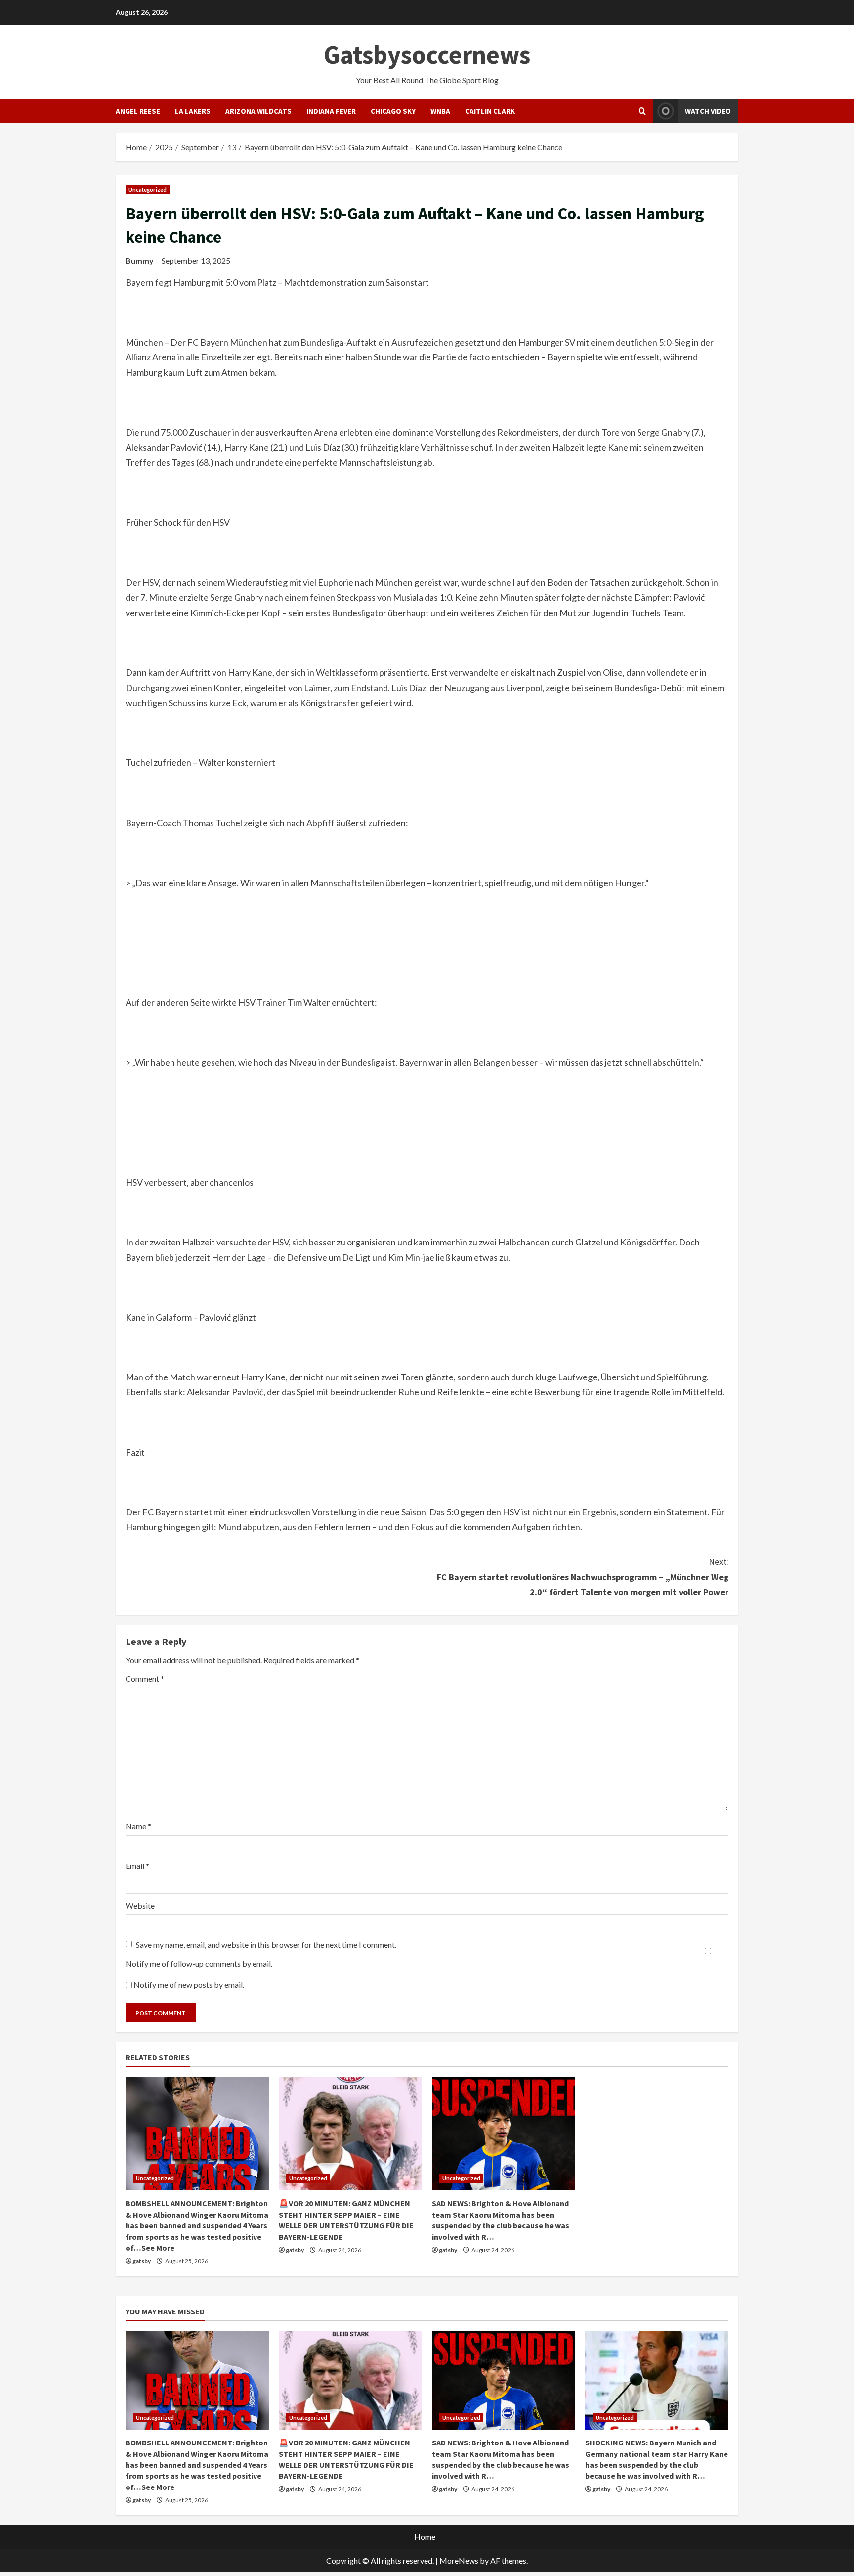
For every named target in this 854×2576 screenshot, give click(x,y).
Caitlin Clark (490, 111)
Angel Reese (138, 111)
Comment (145, 1678)
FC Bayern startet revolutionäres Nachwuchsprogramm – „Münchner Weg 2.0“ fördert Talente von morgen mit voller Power (583, 1577)
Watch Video (708, 111)
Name (138, 1826)
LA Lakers (193, 111)
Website (140, 1905)
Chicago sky (393, 111)
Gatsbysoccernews (427, 55)
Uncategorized (148, 190)
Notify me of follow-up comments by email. (199, 1964)
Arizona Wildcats (258, 111)
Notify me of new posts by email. (189, 1984)
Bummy (140, 260)
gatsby (142, 2261)
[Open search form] (642, 111)
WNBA (440, 111)
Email (137, 1866)
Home (425, 2537)
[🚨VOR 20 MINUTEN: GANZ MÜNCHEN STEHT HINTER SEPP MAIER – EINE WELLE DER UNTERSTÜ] (350, 2133)
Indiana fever (331, 111)
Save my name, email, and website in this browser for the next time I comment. (266, 1944)
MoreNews (459, 2560)
